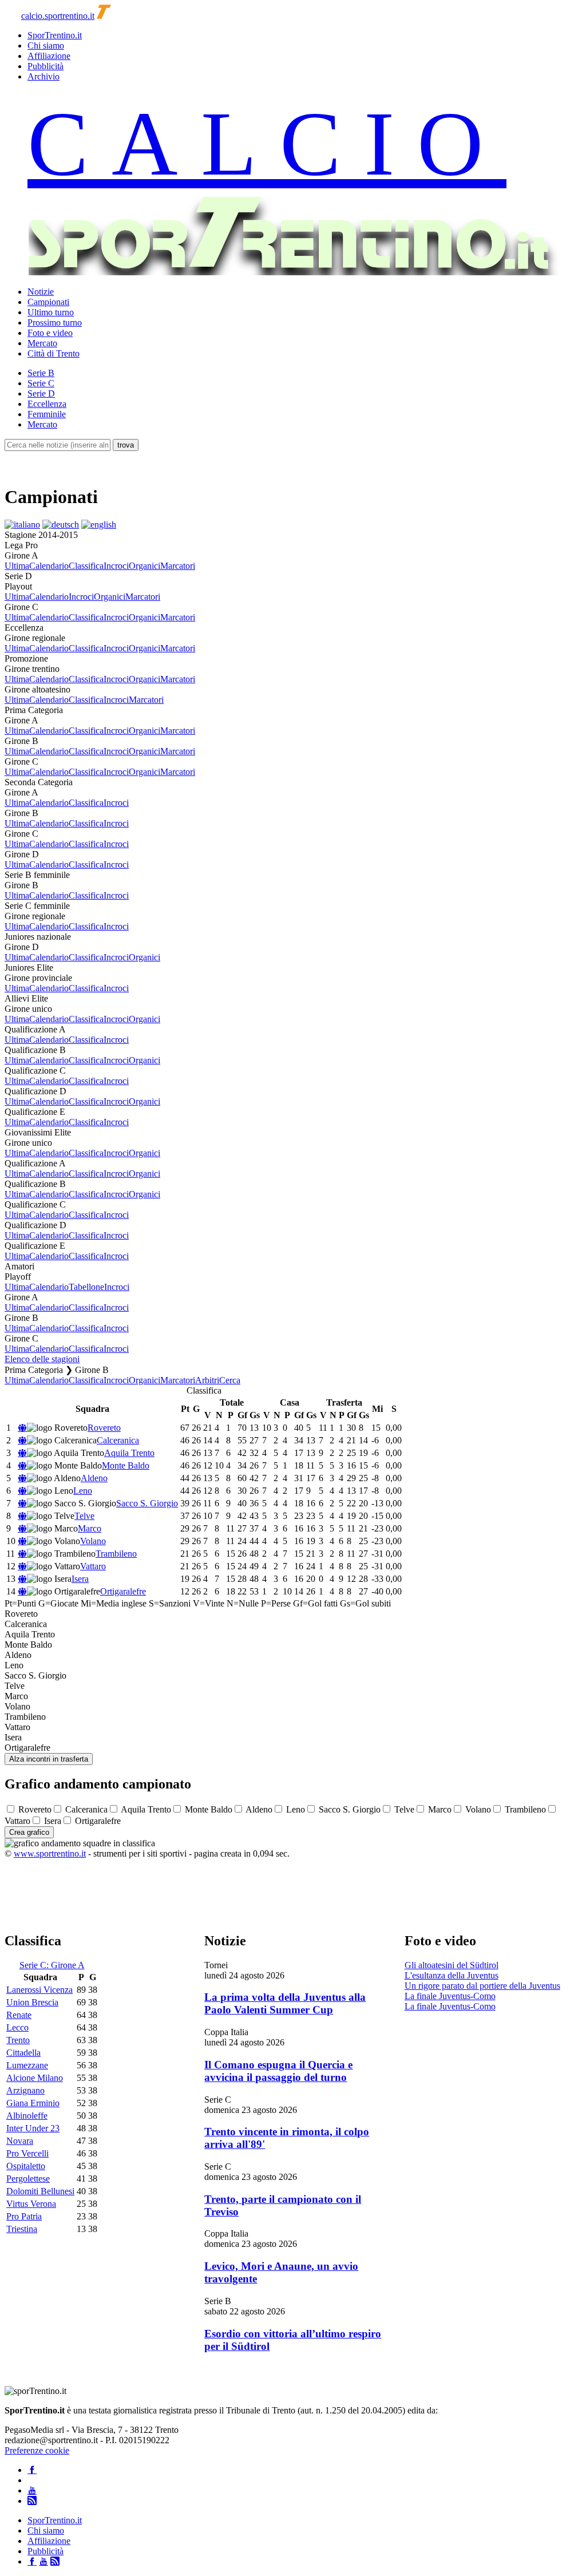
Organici (144, 566)
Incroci (116, 566)
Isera (80, 1579)
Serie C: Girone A (52, 1965)
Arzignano (25, 2090)
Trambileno (116, 1554)
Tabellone (86, 1287)
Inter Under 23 (33, 2128)
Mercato (42, 343)
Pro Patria (24, 2216)
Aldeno (94, 1478)
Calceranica (118, 1440)
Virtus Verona (31, 2204)
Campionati (48, 302)
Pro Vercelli (27, 2153)
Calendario (49, 566)
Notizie (41, 292)
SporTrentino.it (55, 35)
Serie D (41, 393)
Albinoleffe (27, 2116)
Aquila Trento (129, 1453)
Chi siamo (46, 45)
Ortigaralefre (123, 1591)
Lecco (17, 2027)
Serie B (41, 373)
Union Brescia (32, 2002)
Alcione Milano (35, 2078)
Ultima (17, 566)
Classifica (86, 566)
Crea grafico (29, 1832)
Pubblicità (45, 66)
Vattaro (93, 1566)
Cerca (230, 1380)
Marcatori (178, 566)
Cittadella (23, 2053)
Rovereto (104, 1428)
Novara (20, 2141)
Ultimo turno (51, 312)
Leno (83, 1491)
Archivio (43, 76)
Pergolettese (28, 2179)
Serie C (41, 383)
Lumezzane (27, 2065)
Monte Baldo (126, 1465)
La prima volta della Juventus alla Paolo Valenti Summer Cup (285, 2003)
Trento (18, 2040)
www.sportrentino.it (50, 1853)
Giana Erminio (33, 2103)
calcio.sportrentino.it (58, 16)
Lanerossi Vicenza (39, 1990)
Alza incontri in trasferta (49, 1759)
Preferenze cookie (37, 2450)
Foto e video (50, 333)
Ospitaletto (26, 2166)
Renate (19, 2015)
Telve (84, 1516)
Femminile (47, 414)
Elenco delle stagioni (42, 1359)
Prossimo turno (55, 323)
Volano (93, 1541)
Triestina (22, 2229)
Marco (90, 1528)
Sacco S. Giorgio (147, 1503)
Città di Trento (54, 353)
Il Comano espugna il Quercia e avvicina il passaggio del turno (278, 2071)
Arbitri (207, 1380)
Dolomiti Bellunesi (40, 2191)
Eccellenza (47, 404)
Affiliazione (49, 56)
